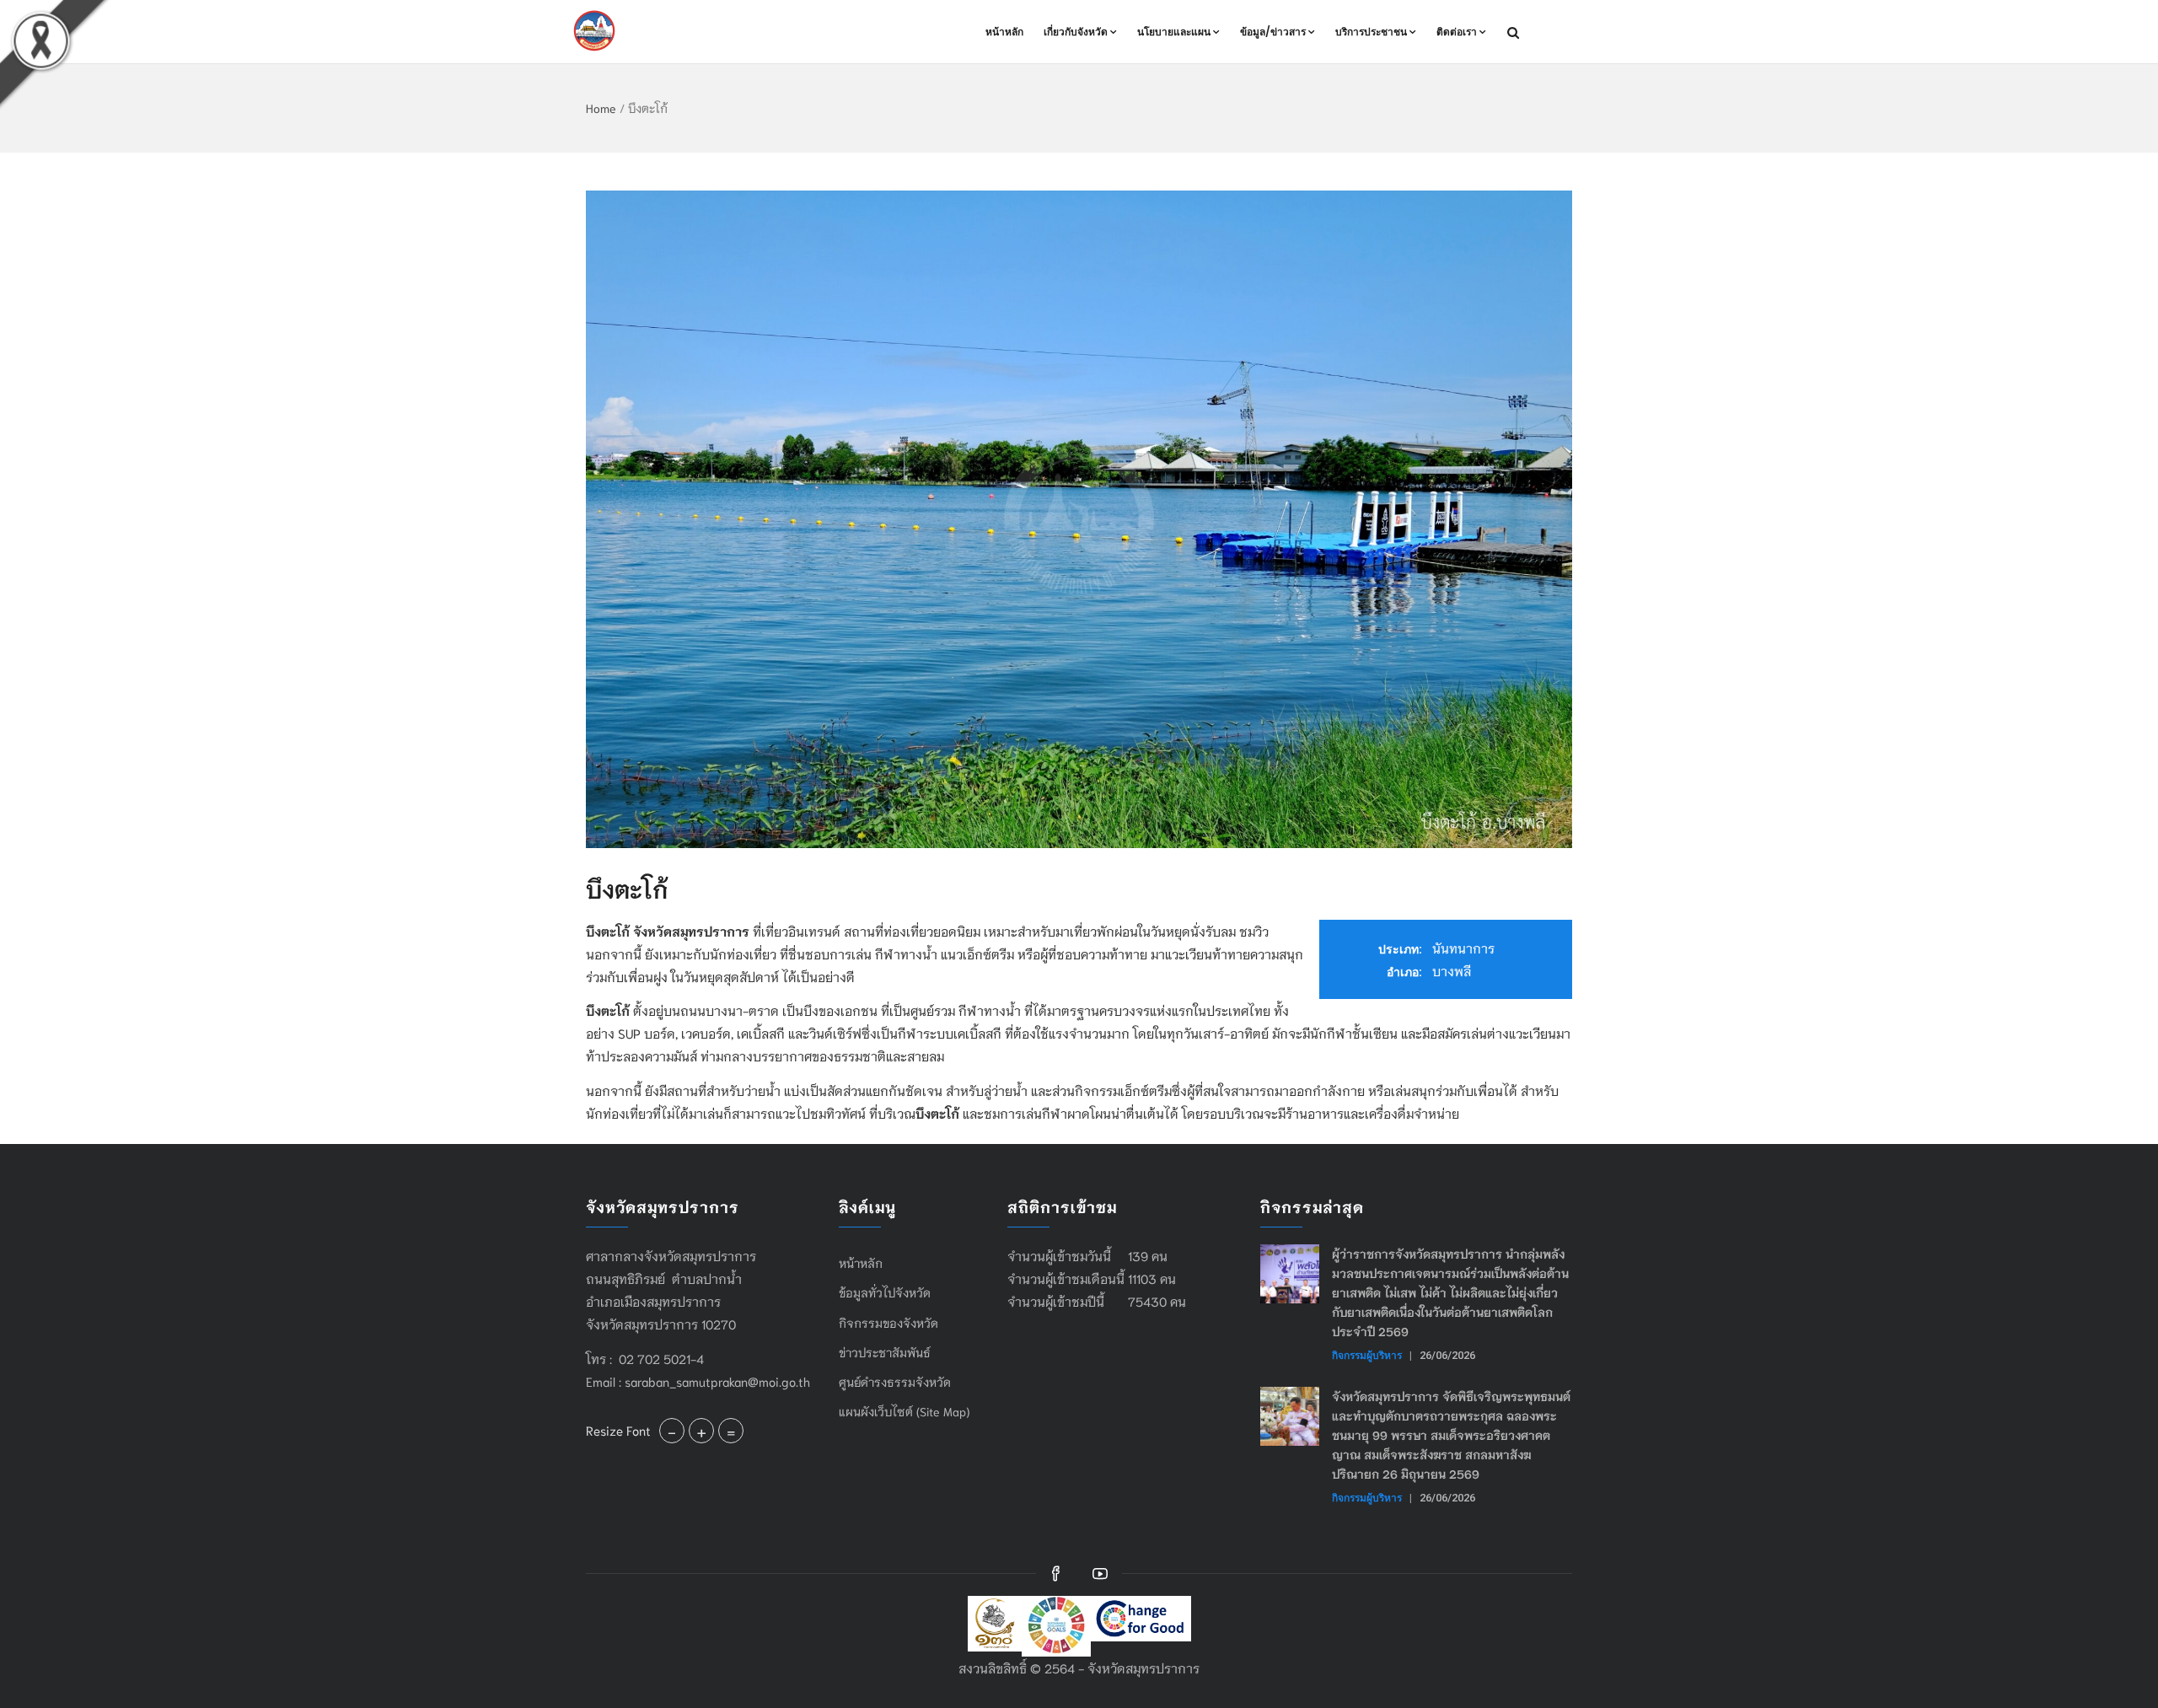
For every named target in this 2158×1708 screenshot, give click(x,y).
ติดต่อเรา (1457, 32)
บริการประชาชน (1371, 32)
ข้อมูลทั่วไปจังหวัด (885, 1292)
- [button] (672, 1431)
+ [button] (701, 1431)
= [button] (731, 1431)
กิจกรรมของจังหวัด (888, 1323)
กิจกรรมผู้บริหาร (1367, 1355)
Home (601, 108)
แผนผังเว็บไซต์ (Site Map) (904, 1411)
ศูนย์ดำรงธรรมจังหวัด (895, 1382)
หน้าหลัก (1004, 32)
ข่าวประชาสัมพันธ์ (885, 1352)
